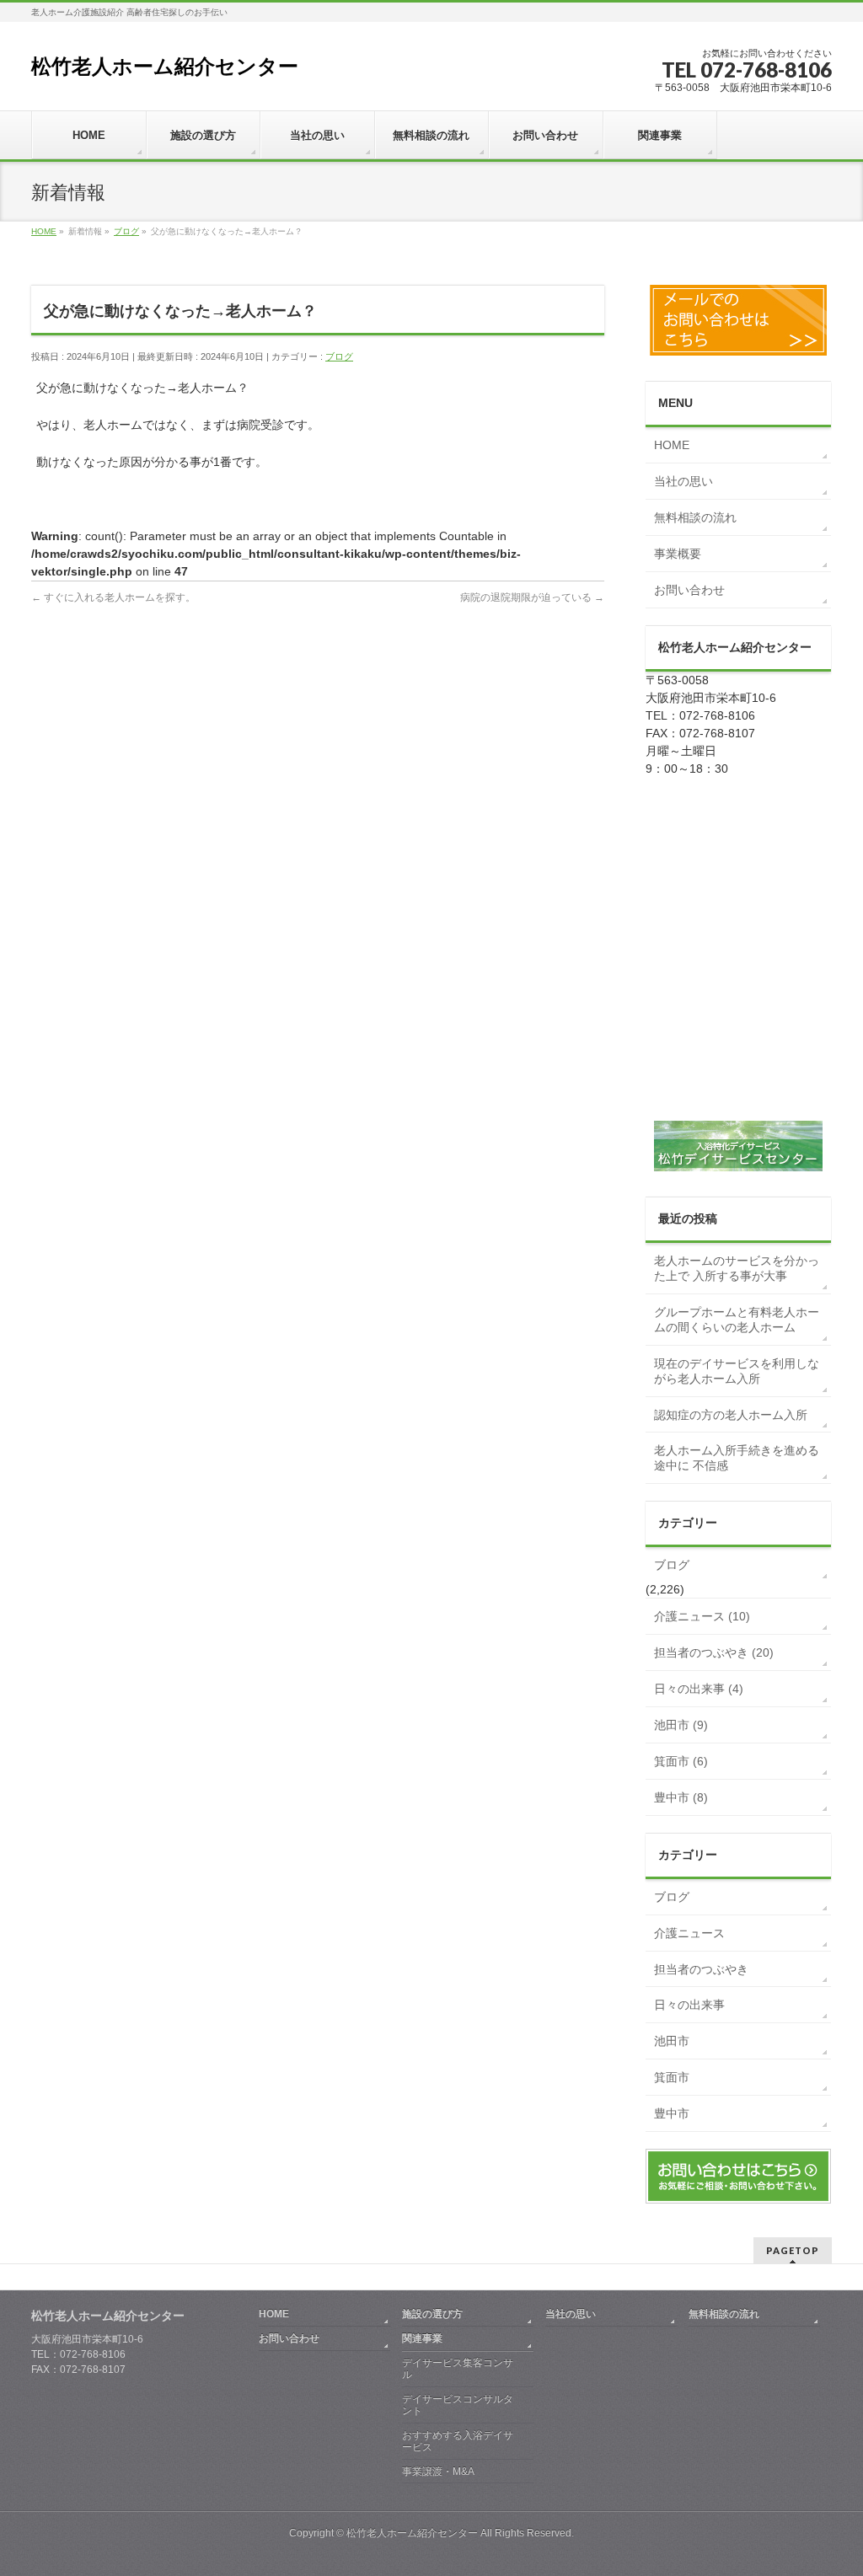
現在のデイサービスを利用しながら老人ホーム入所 (737, 1371)
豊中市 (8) (681, 1797)
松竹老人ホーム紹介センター (165, 66)
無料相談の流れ (695, 517)
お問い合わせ (689, 590)
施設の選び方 (432, 2314)
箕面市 (672, 2077)
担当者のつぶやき (701, 1969)
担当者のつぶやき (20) (714, 1652)
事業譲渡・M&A (438, 2472)
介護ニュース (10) (702, 1616)
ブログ (339, 356)
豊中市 (672, 2113)
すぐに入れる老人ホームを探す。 (113, 597)
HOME (672, 445)
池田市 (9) (681, 1725)
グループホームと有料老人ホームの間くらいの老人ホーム (737, 1320)
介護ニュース (689, 1933)
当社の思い (683, 481)
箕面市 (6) (681, 1761)
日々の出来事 (689, 2005)
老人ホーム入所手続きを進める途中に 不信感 (737, 1458)
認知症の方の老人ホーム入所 (731, 1415)
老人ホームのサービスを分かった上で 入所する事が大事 (737, 1268)
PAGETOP (793, 2250)
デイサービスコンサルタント (458, 2405)
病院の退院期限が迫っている (532, 597)
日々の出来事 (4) (699, 1689)
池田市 (672, 2041)
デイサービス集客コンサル (458, 2369)
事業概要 (678, 554)
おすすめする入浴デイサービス (458, 2441)
